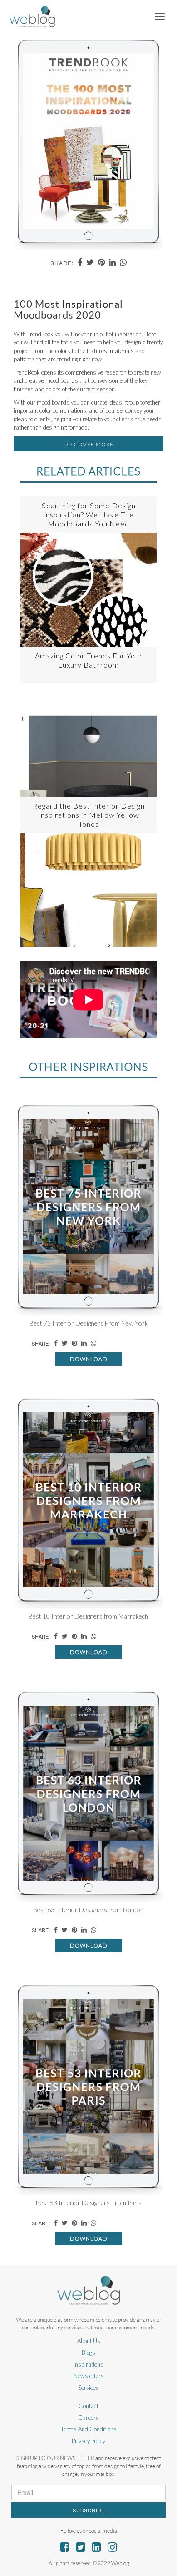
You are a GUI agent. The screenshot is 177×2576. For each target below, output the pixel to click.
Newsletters (89, 2376)
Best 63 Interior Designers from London (88, 1910)
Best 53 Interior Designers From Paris (89, 2203)
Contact (88, 2406)
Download (89, 1359)
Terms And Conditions (89, 2429)
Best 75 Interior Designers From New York (89, 1323)
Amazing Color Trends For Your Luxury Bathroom (89, 660)
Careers (88, 2418)
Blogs (88, 2353)
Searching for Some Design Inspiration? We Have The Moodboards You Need (89, 514)
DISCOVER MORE (88, 444)
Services (88, 2388)
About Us (89, 2341)
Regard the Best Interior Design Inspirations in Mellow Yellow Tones (89, 815)
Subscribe (89, 2510)
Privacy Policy (88, 2441)
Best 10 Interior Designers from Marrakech (88, 1616)
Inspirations (88, 2364)
